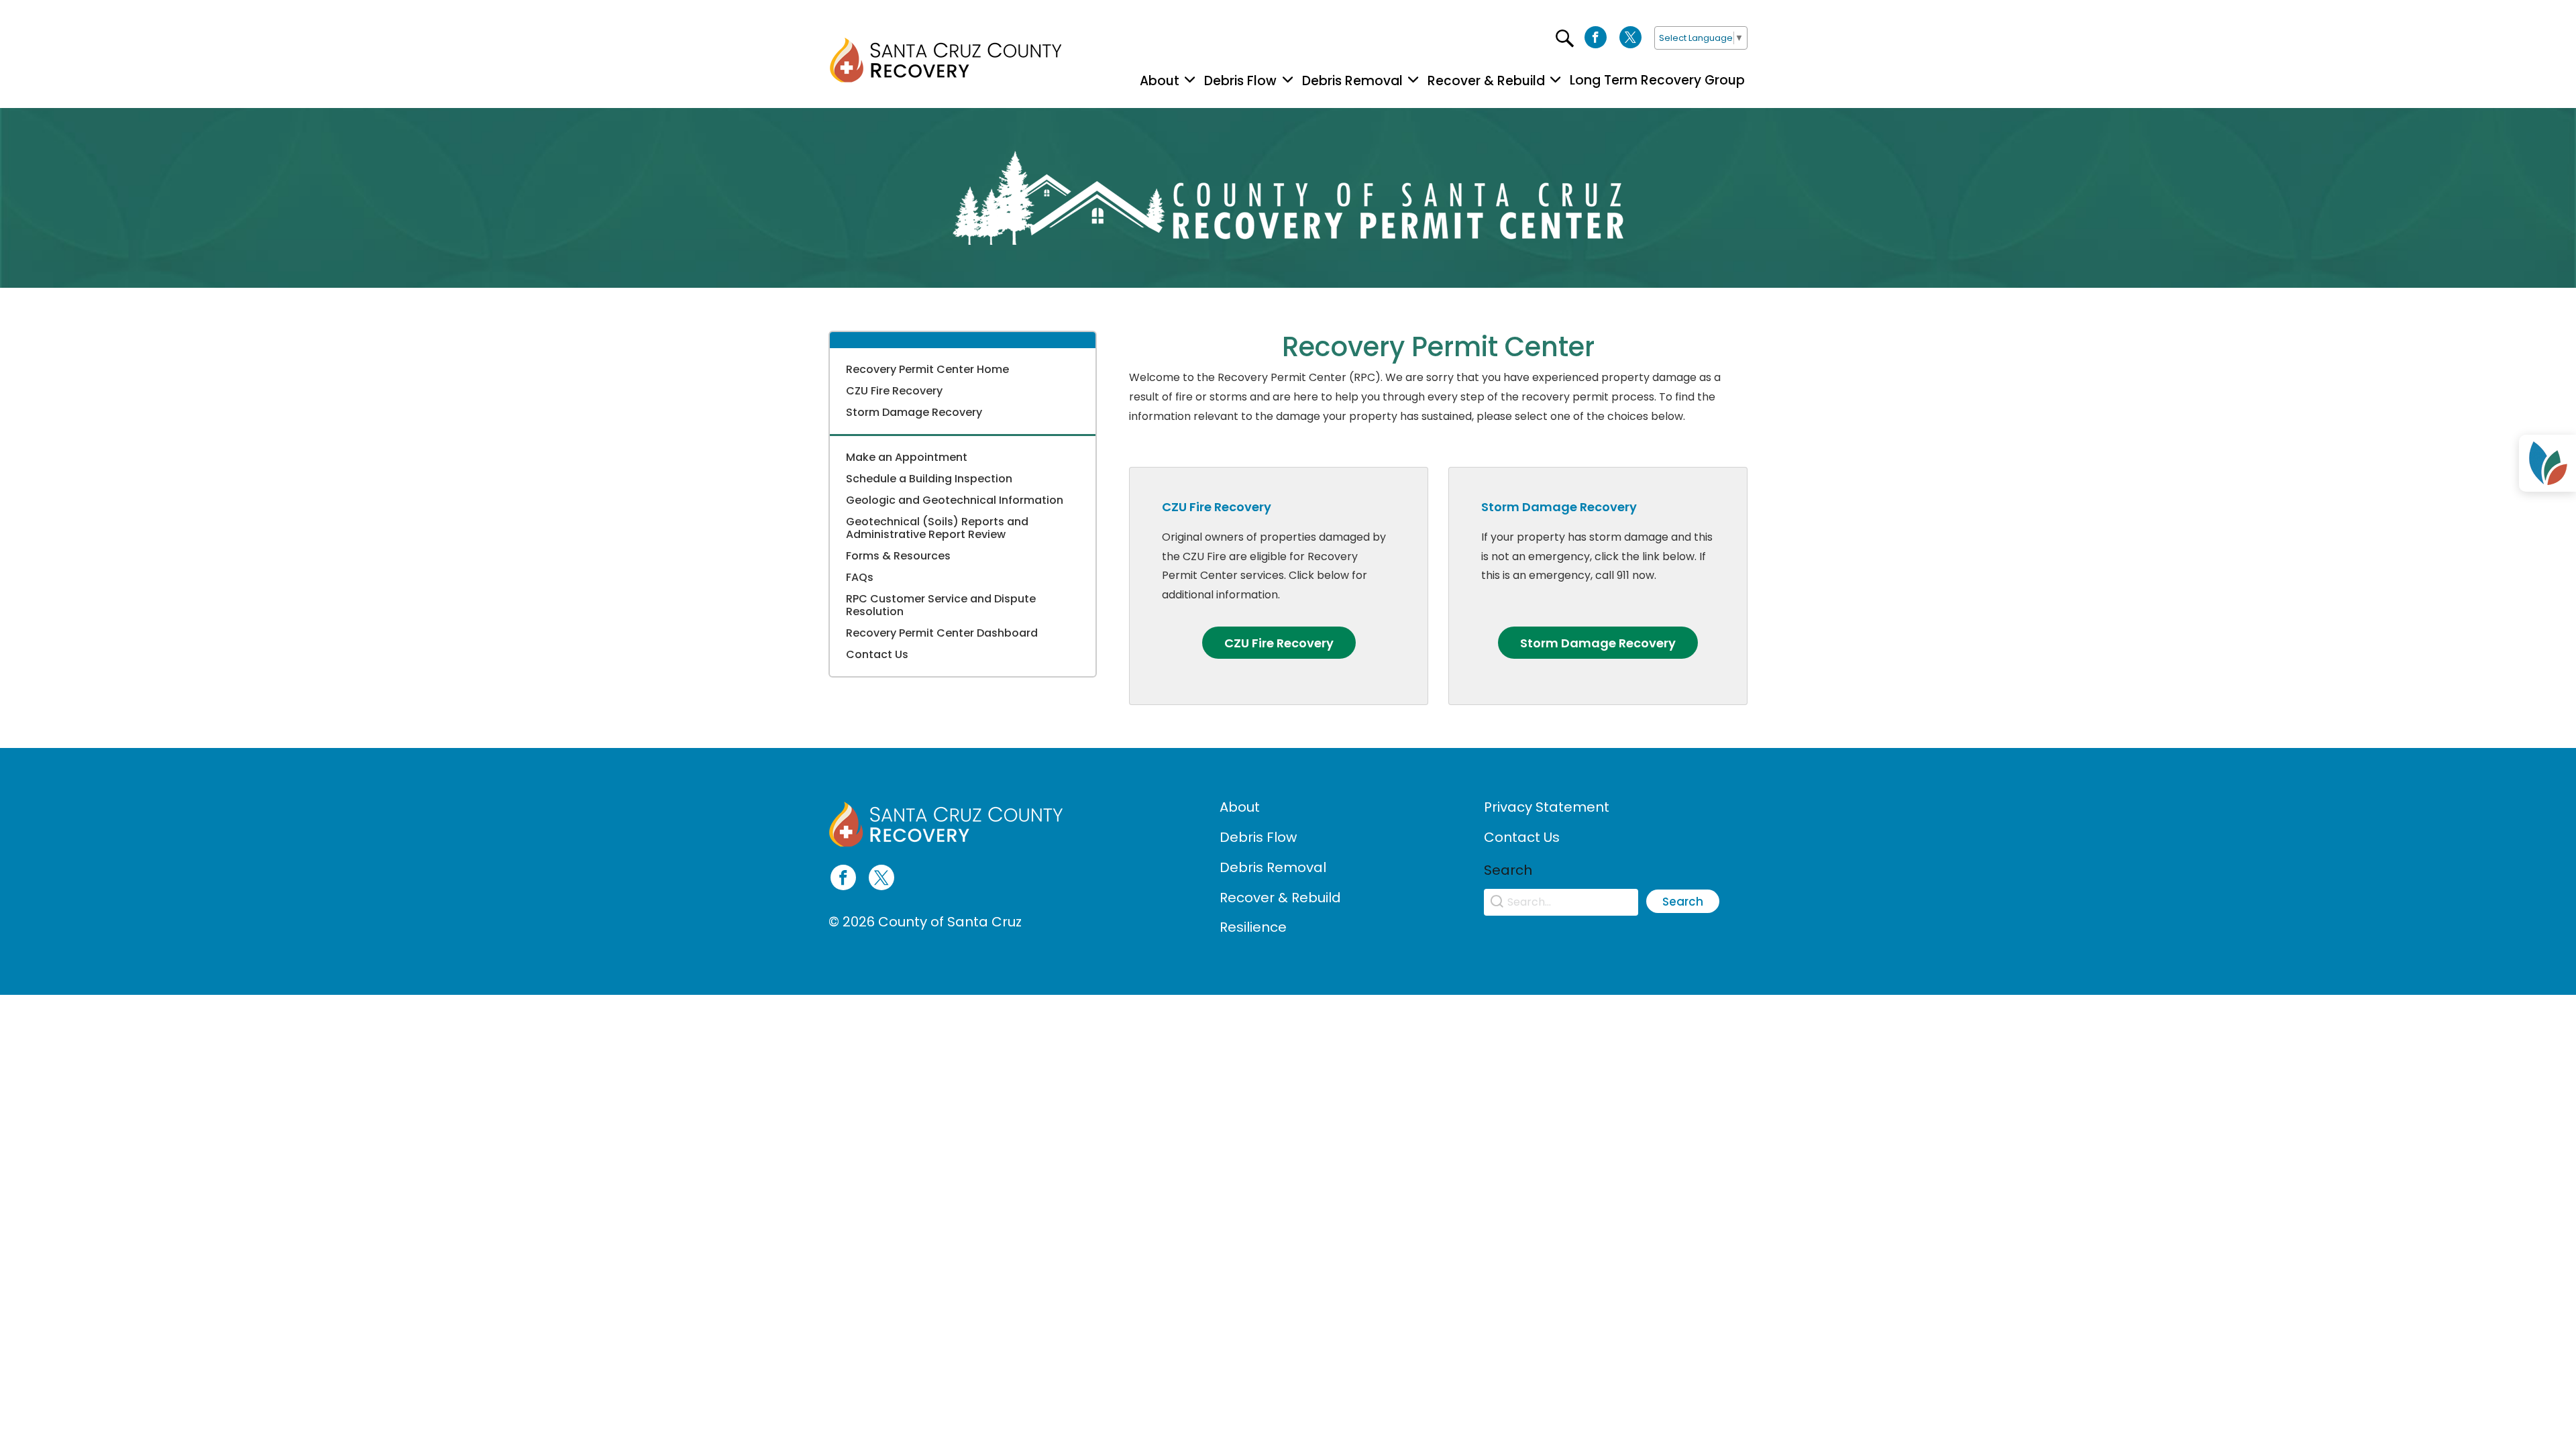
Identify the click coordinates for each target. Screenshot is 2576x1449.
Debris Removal (1273, 867)
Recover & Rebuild (1280, 898)
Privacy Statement (1547, 807)
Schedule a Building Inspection (929, 479)
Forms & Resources (898, 556)
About (1240, 807)
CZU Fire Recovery (894, 391)
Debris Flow (1258, 837)
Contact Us (1522, 837)
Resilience (1253, 927)
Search (1683, 902)
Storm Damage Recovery (914, 412)
